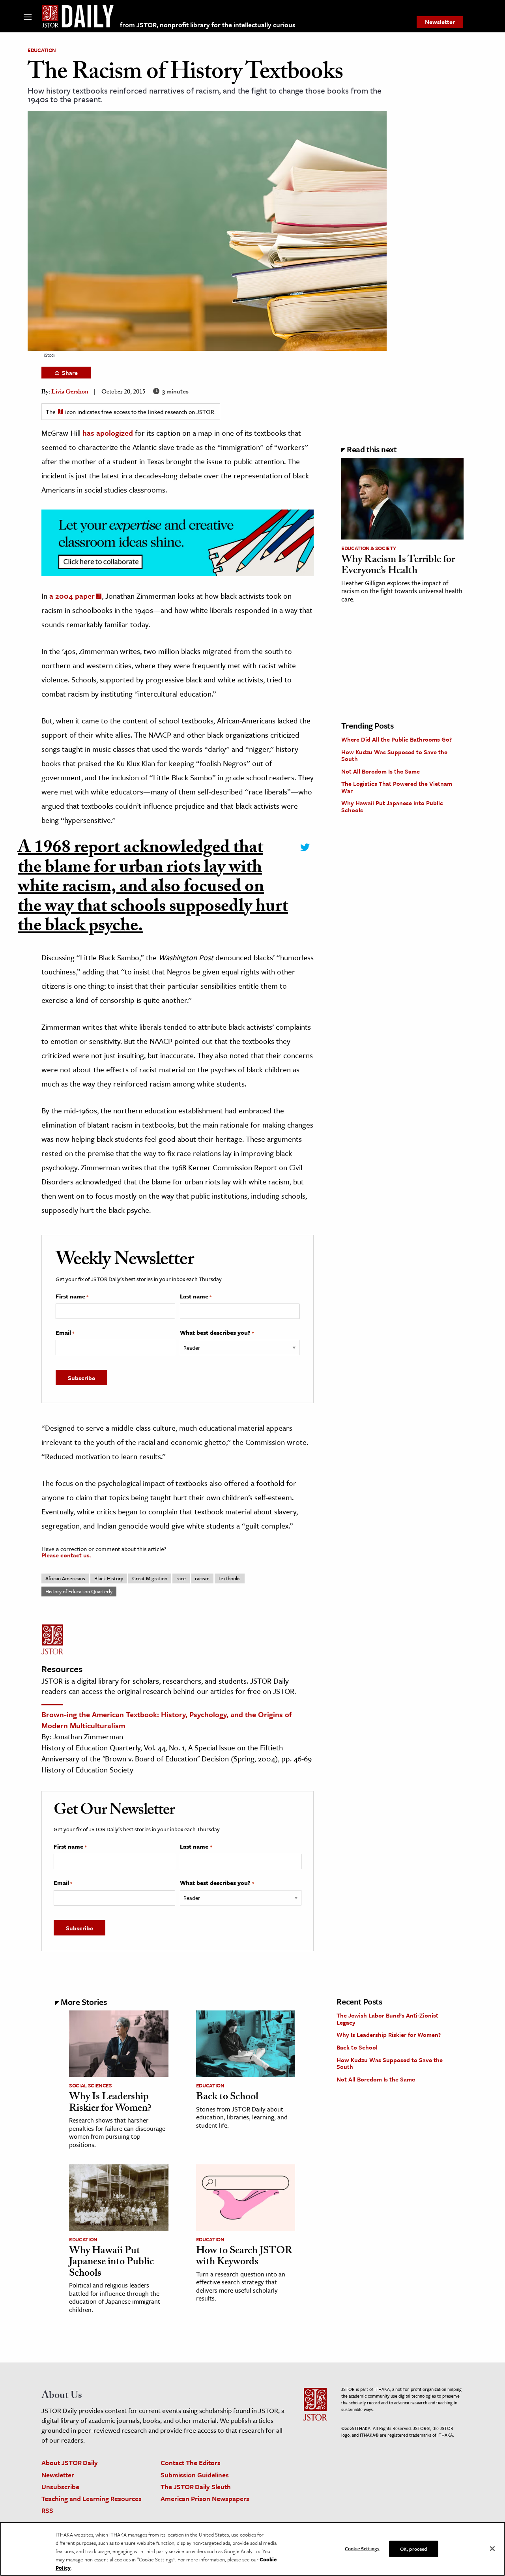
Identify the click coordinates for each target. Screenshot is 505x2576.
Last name (196, 1296)
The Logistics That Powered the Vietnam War (397, 787)
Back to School (227, 2098)
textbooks (230, 1578)
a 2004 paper (72, 596)
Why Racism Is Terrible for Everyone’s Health (398, 566)
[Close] (492, 2548)
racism (202, 1578)
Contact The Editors (191, 2463)
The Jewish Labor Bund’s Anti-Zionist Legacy (387, 2019)
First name (72, 1296)
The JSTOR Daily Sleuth (196, 2487)
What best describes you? (217, 1333)
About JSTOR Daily (70, 2463)
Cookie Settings (362, 2548)
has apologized (108, 433)
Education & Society (368, 548)
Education (42, 50)
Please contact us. (66, 1555)
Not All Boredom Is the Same (381, 771)
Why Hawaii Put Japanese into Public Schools (392, 806)
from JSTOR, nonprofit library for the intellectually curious (208, 25)
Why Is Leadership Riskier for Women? (110, 2103)
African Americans (65, 1578)
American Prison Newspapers (205, 2498)
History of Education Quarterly (79, 1591)
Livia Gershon (70, 392)
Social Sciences (91, 2085)
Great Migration (150, 1578)
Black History (109, 1578)
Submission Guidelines (195, 2475)
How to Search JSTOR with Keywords (244, 2257)
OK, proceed (413, 2548)
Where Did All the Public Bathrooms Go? (397, 739)
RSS (47, 2510)
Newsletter (440, 22)
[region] (252, 2549)
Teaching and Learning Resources (92, 2498)
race (181, 1578)
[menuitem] (440, 22)
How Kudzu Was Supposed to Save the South (394, 755)
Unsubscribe (60, 2487)
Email (65, 1333)
